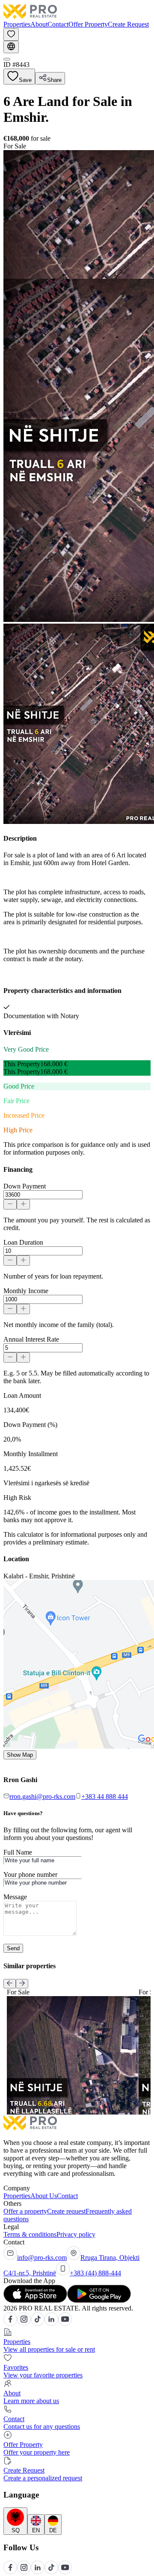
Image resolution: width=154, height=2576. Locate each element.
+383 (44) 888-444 (95, 2273)
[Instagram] (24, 2324)
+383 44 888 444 (105, 1796)
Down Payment (25, 1186)
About (39, 24)
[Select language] (11, 47)
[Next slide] (22, 1984)
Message (15, 1897)
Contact (58, 24)
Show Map (20, 1755)
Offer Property (88, 24)
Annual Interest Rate (31, 1339)
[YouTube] (65, 2324)
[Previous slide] (10, 1984)
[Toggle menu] (7, 59)
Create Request (128, 24)
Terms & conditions (30, 2234)
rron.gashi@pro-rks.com (42, 1796)
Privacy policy (76, 2234)
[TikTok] (38, 2324)
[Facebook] (10, 2324)
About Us (44, 2196)
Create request (66, 2211)
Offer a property (25, 2211)
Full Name (18, 1852)
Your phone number (30, 1875)
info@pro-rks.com (42, 2258)
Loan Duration (23, 1242)
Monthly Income (26, 1291)
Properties (17, 24)
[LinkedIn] (51, 2324)
